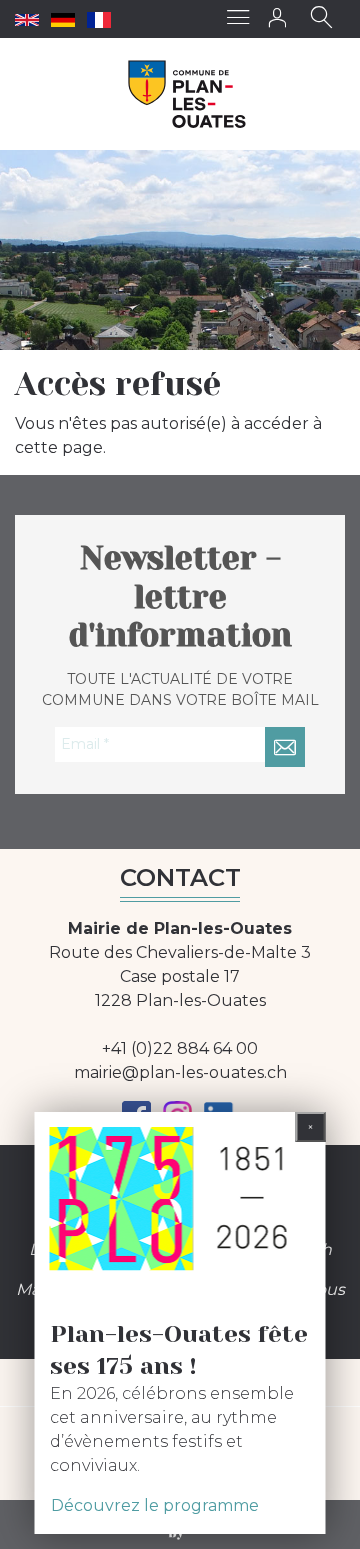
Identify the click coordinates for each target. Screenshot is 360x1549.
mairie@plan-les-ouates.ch (180, 1072)
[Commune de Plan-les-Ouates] (187, 94)
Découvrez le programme (155, 1505)
